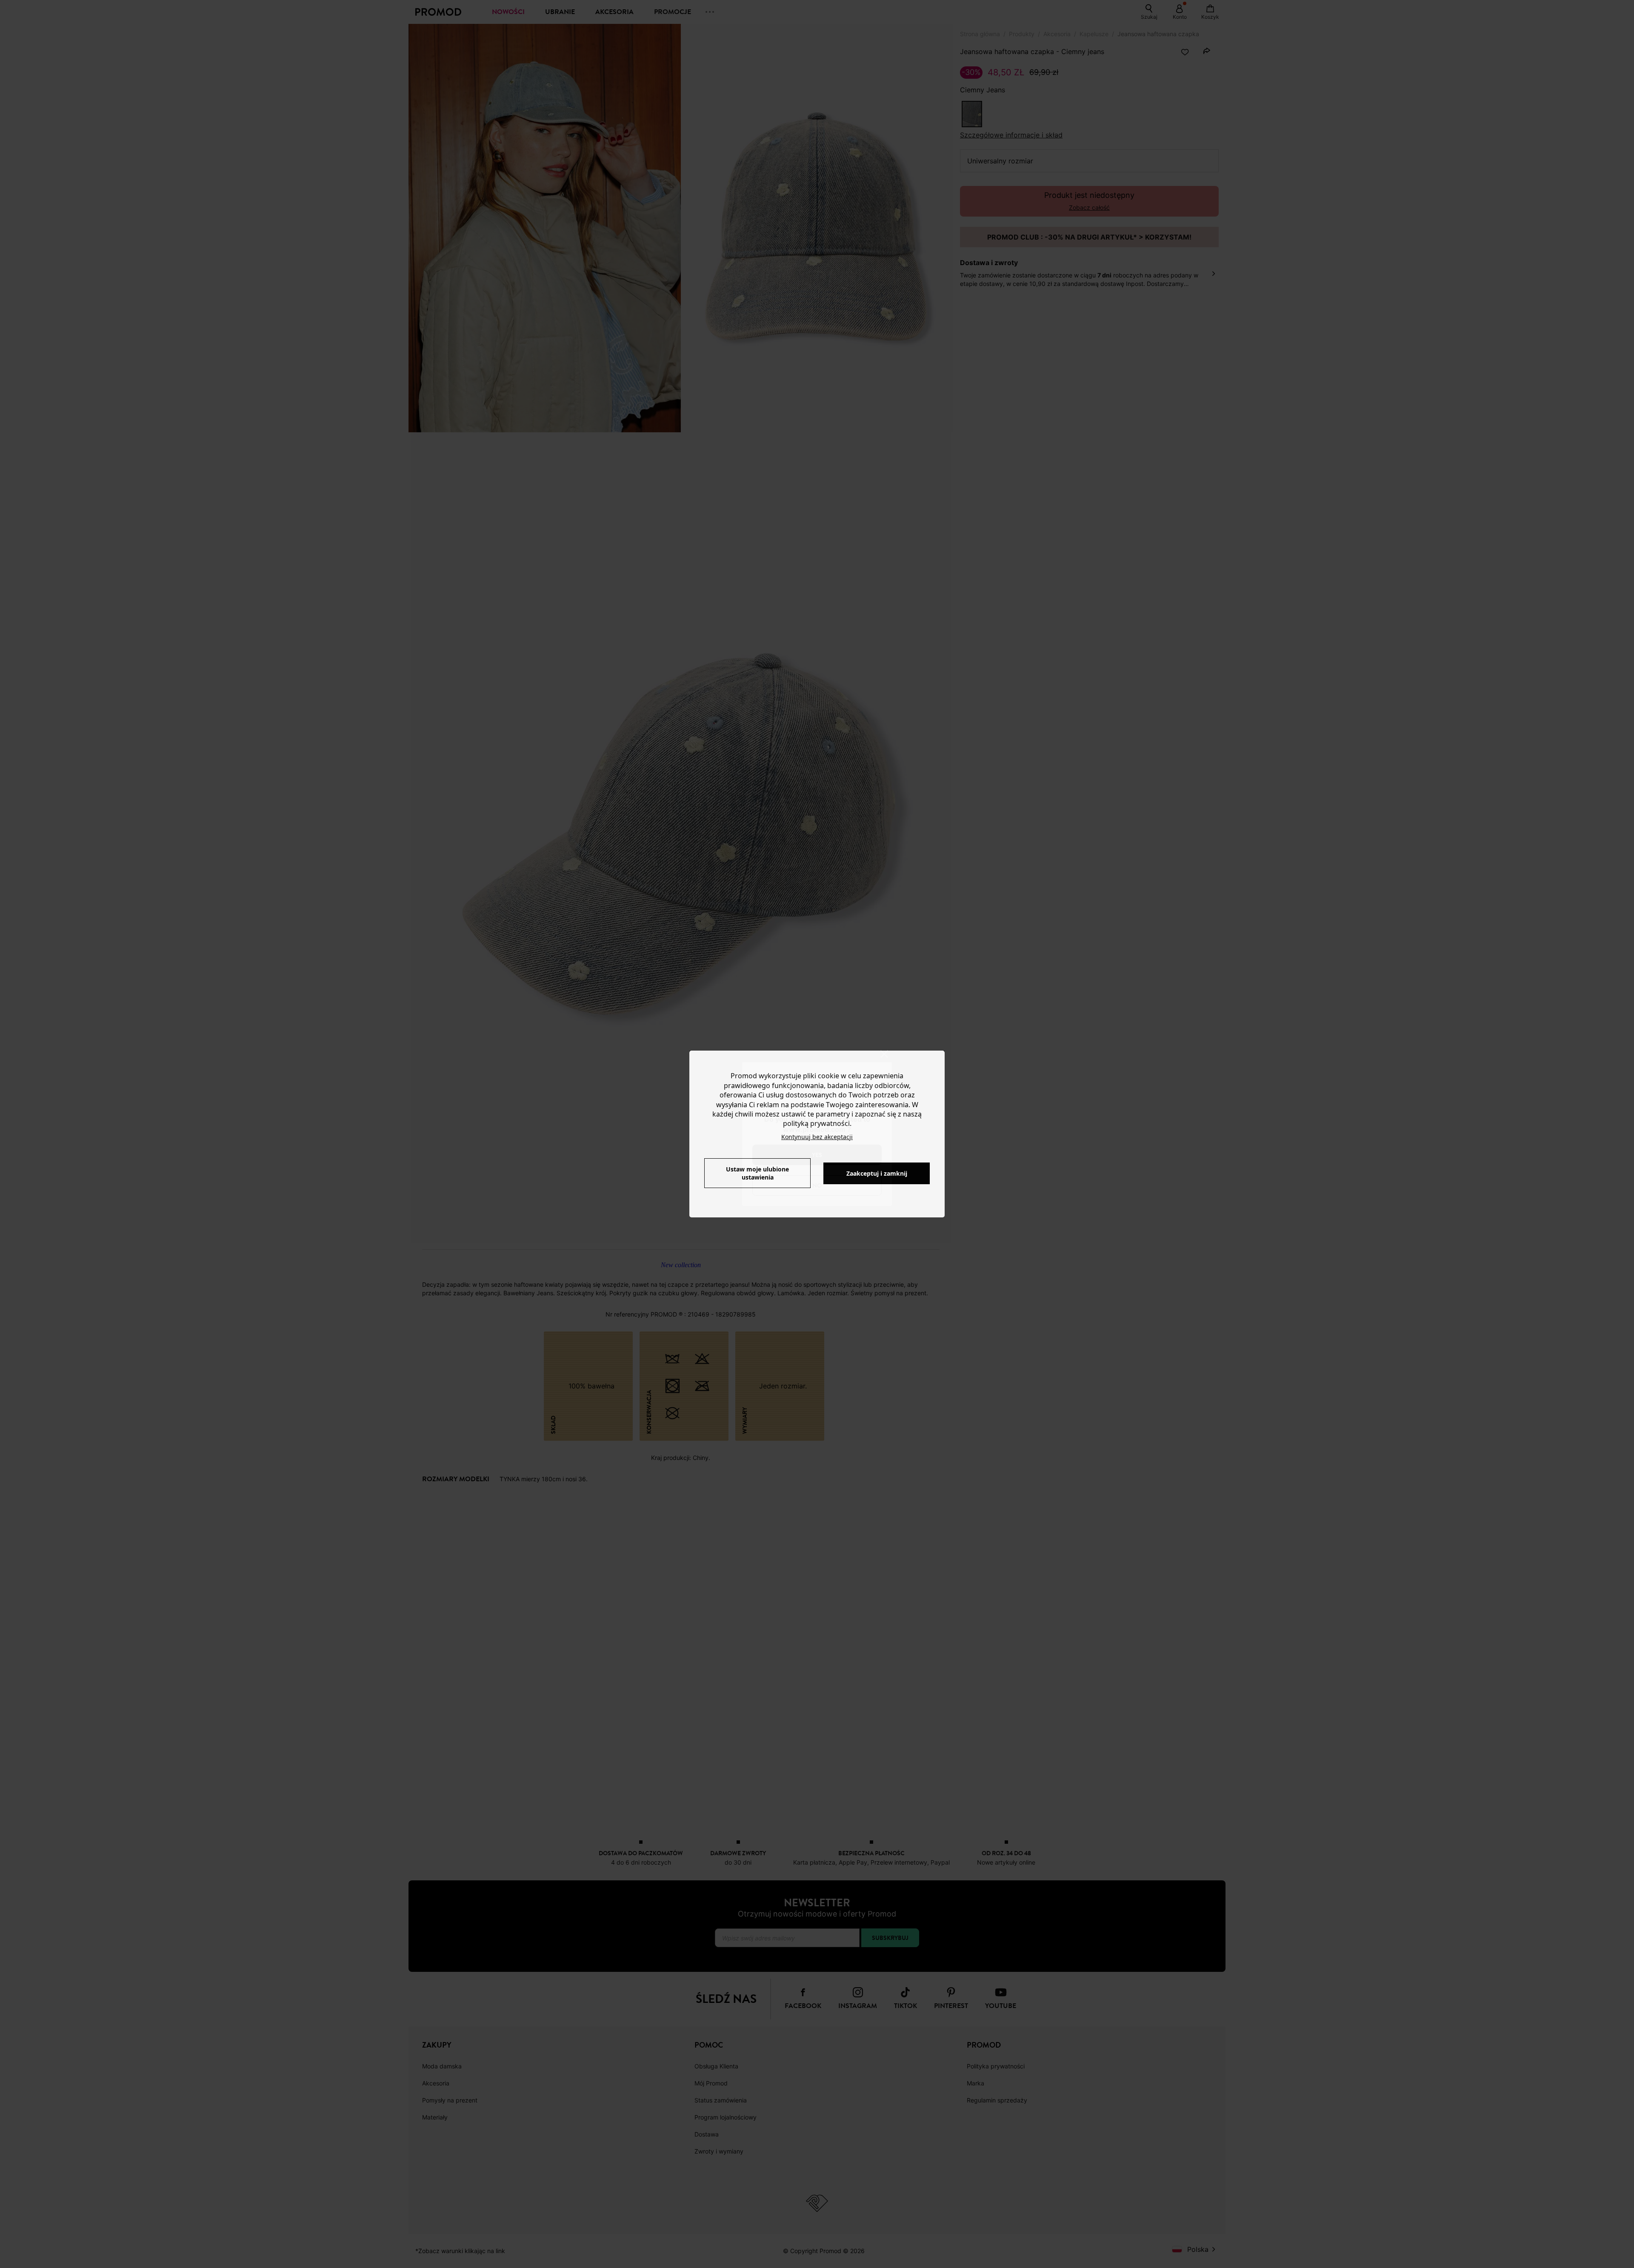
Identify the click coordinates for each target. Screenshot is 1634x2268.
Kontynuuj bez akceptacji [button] (817, 1137)
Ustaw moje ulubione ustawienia (757, 1173)
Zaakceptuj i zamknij (877, 1173)
